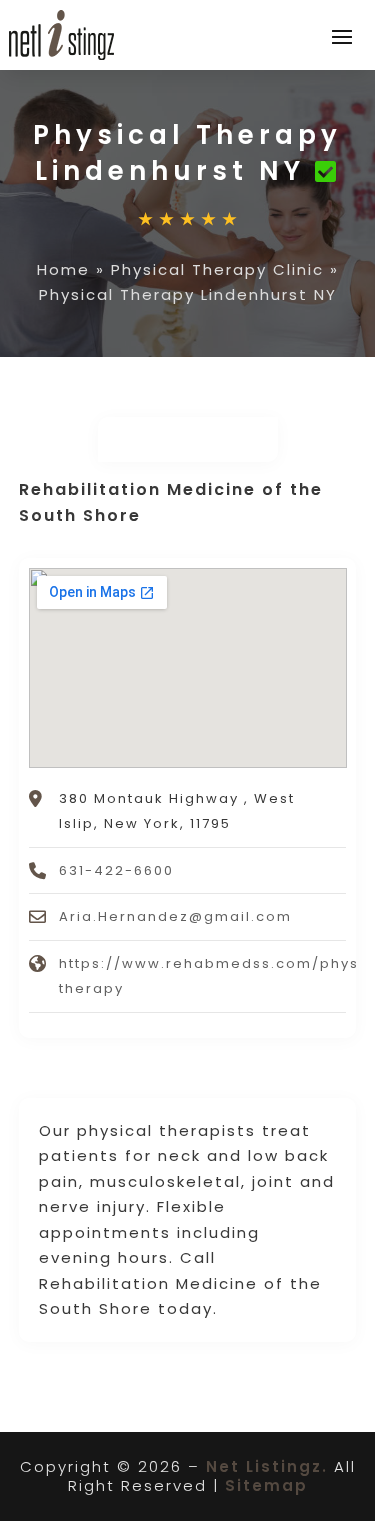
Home (63, 269)
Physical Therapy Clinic (217, 269)
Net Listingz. (267, 1466)
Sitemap (266, 1485)
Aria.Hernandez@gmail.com (175, 916)
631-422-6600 (116, 870)
